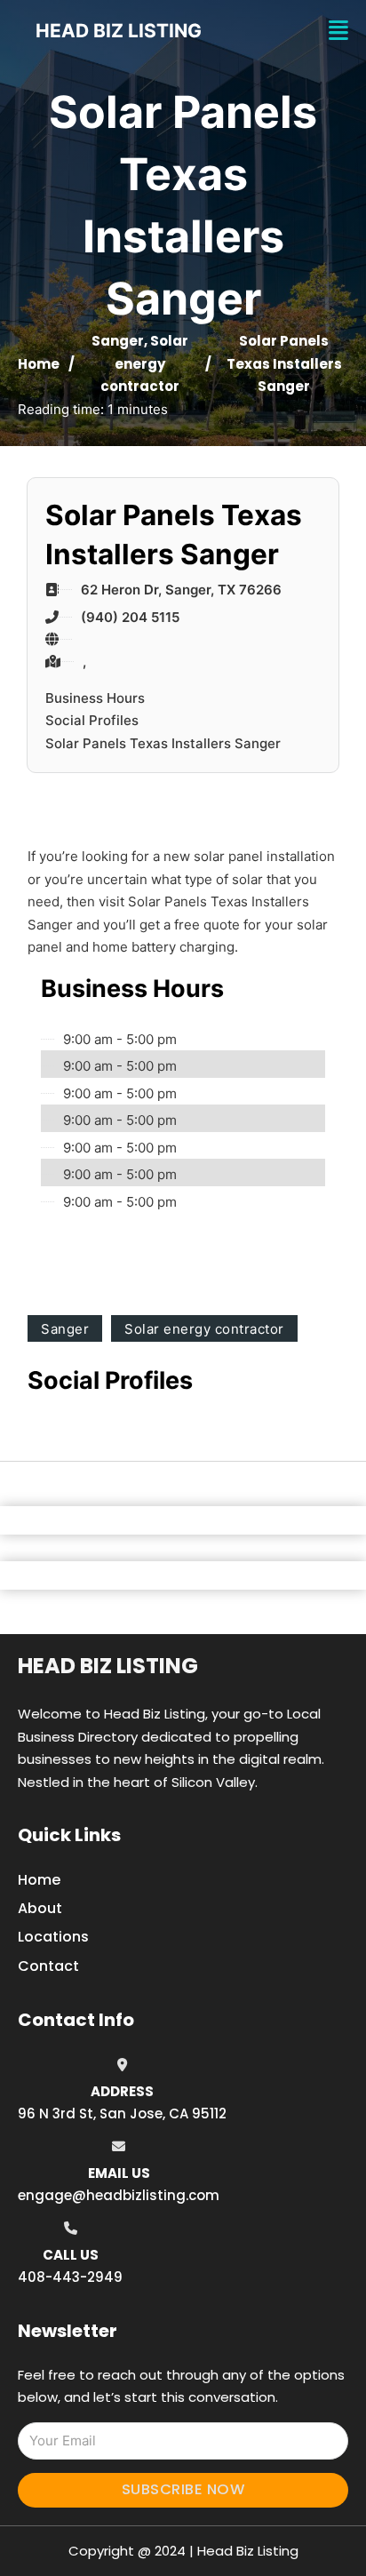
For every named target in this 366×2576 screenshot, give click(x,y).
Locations (53, 1937)
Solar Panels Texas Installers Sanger (163, 743)
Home (39, 364)
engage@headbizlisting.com (119, 2195)
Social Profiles (92, 720)
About (40, 1908)
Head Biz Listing (108, 1666)
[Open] (338, 31)
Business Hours (95, 698)
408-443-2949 (70, 2277)
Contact (48, 1966)
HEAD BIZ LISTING (119, 31)
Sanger (118, 341)
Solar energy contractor (144, 363)
